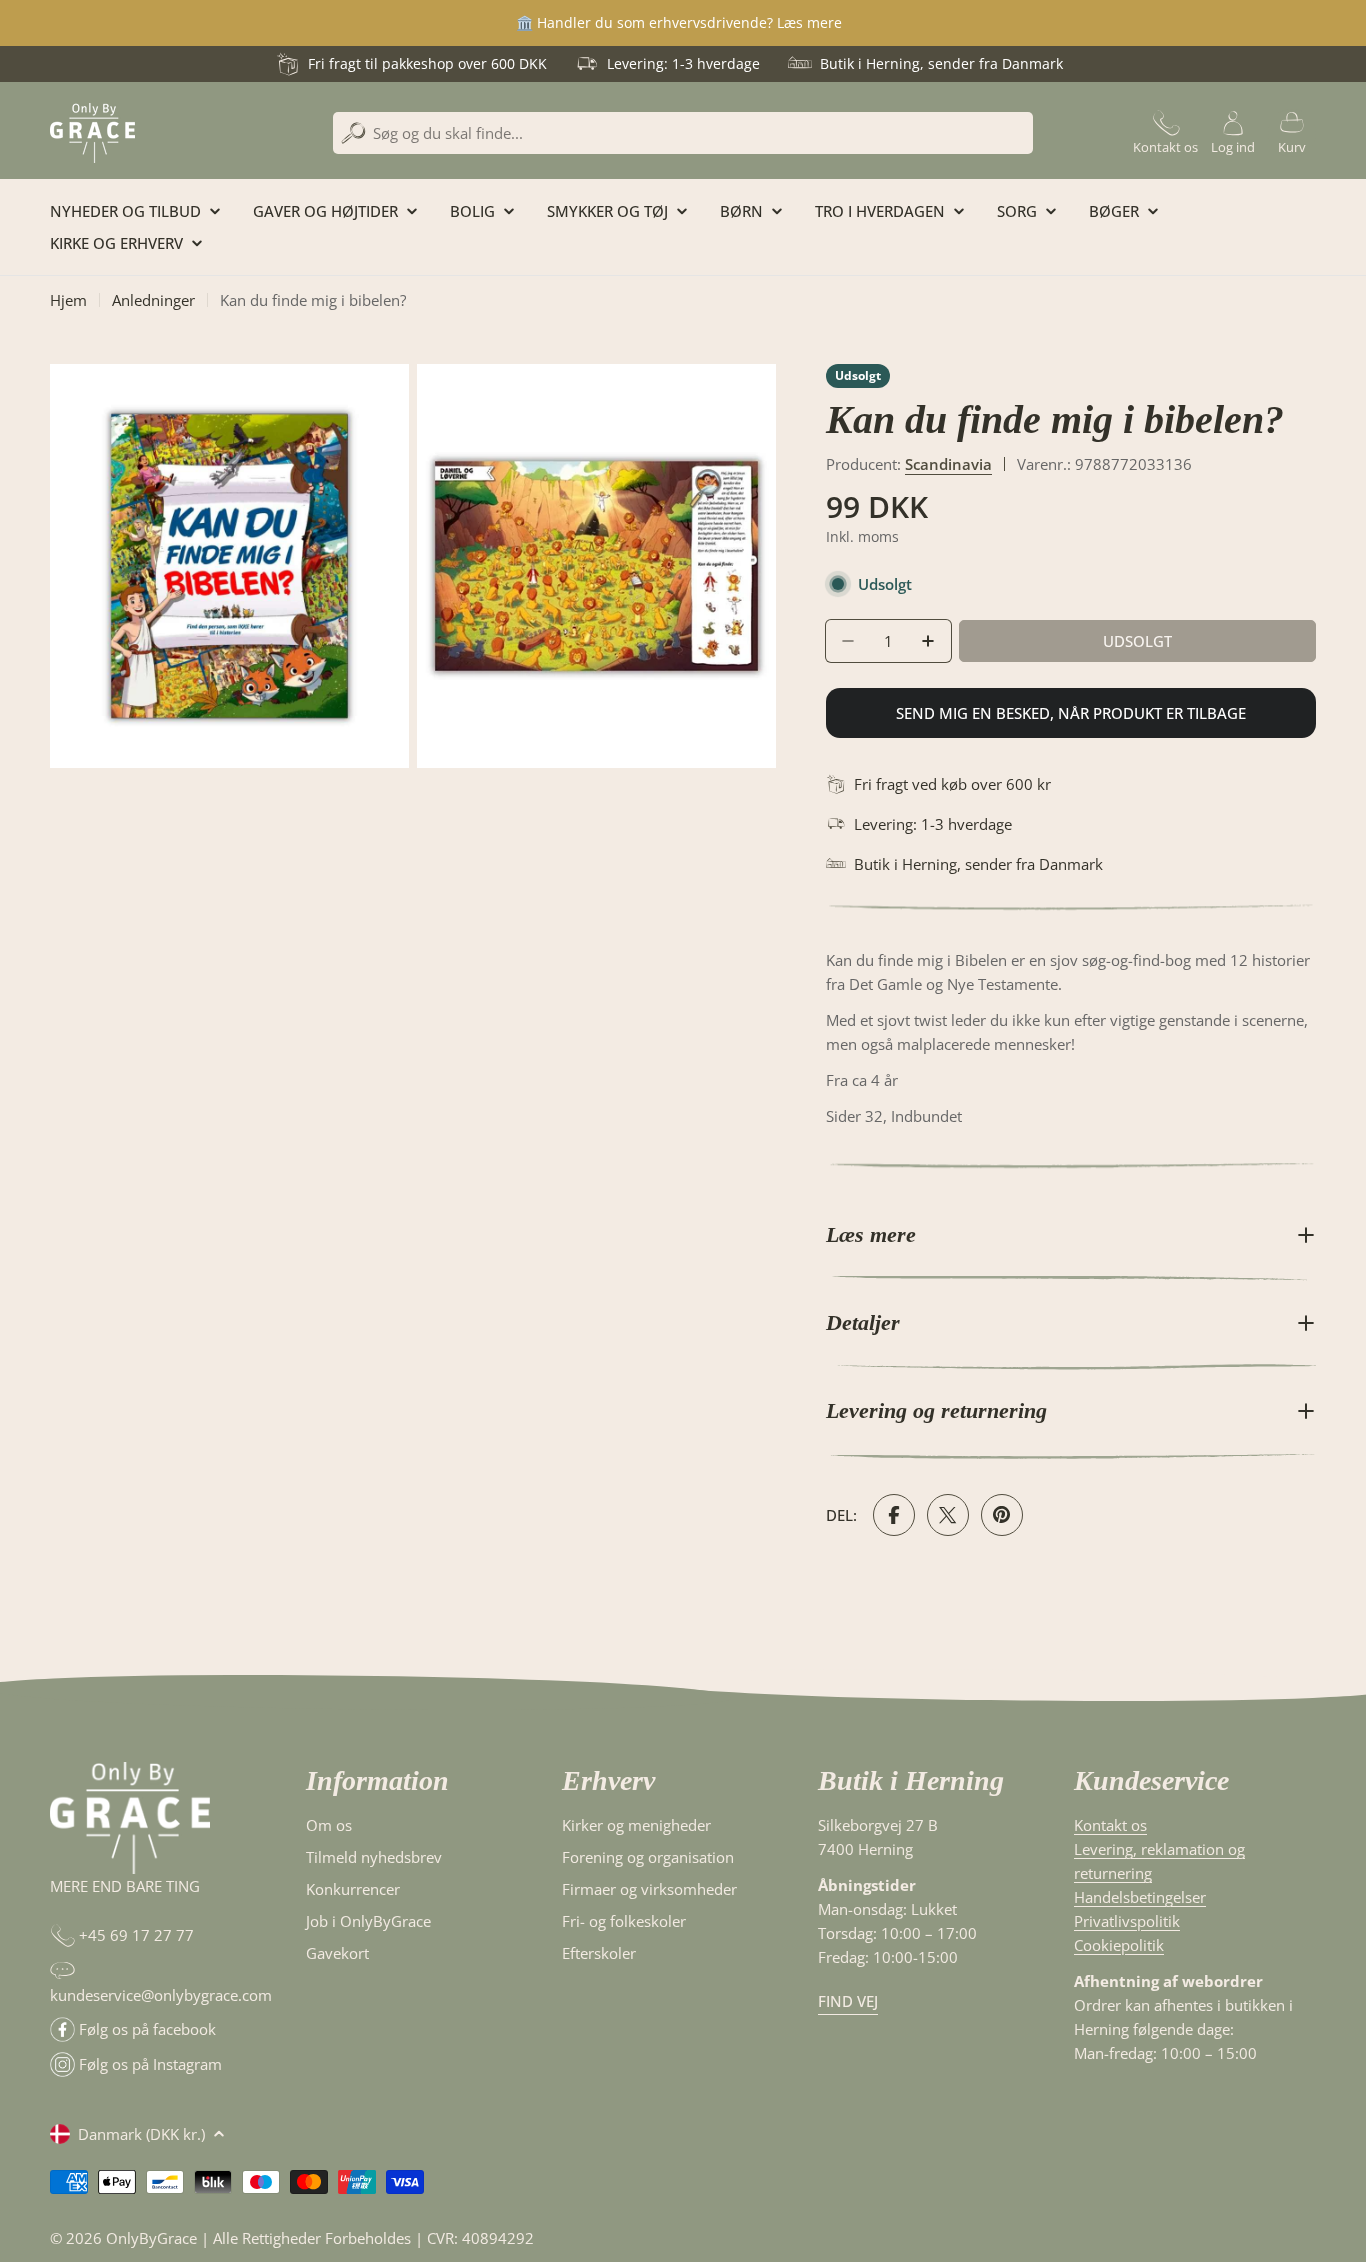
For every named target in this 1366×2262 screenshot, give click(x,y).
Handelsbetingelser (1140, 1897)
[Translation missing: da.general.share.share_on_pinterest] (1002, 1515)
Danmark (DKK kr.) (141, 2134)
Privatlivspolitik (1127, 1921)
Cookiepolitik (1119, 1945)
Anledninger (153, 300)
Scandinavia (948, 464)
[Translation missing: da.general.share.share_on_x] (948, 1515)
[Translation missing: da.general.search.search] (353, 133)
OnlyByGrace (151, 2238)
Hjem (68, 300)
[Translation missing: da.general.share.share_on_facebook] (894, 1515)
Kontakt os (1110, 1825)
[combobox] (683, 133)
